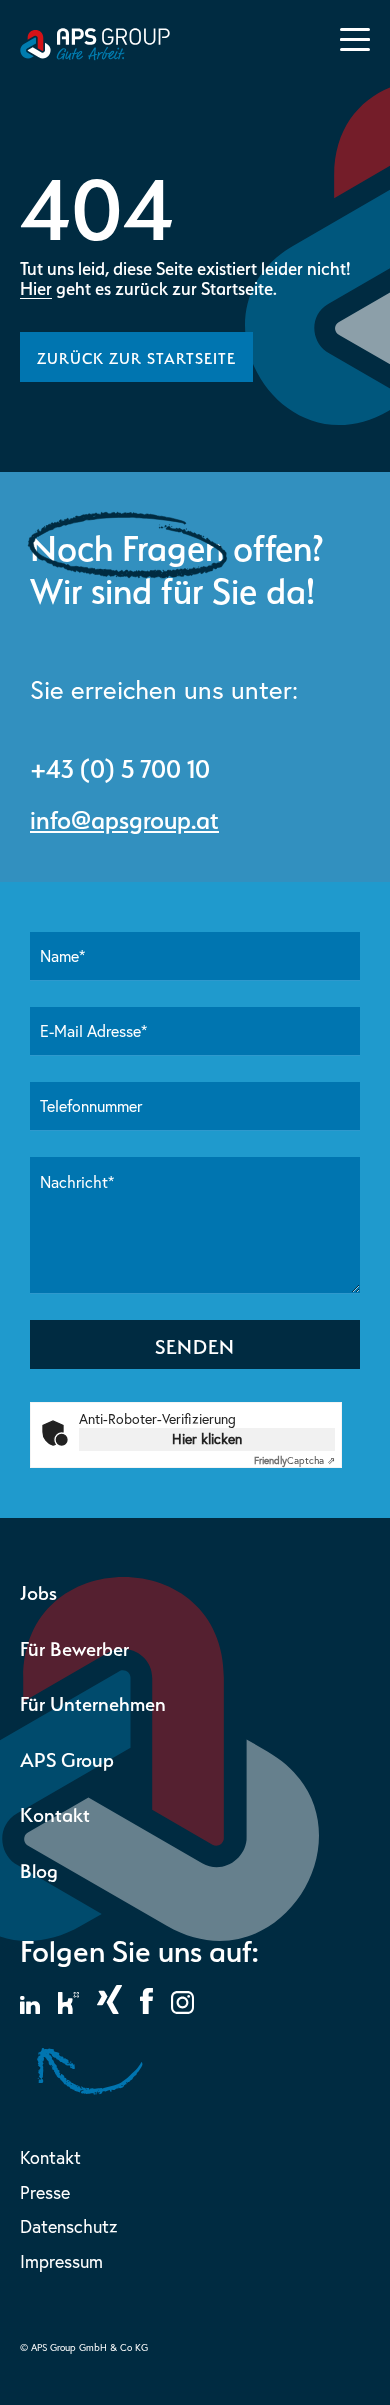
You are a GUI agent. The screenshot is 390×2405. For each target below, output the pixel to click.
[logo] (95, 55)
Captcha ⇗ (294, 1460)
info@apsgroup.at (124, 816)
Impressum (61, 2261)
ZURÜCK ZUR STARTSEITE (136, 356)
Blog (39, 1868)
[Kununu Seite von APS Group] (68, 2008)
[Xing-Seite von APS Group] (109, 2008)
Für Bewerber (74, 1646)
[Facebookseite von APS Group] (146, 2008)
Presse (45, 2192)
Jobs (38, 1590)
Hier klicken (207, 1439)
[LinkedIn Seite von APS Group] (30, 2008)
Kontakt (55, 1812)
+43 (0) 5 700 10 (120, 765)
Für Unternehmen (93, 1701)
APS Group (67, 1757)
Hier (36, 287)
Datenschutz (68, 2226)
